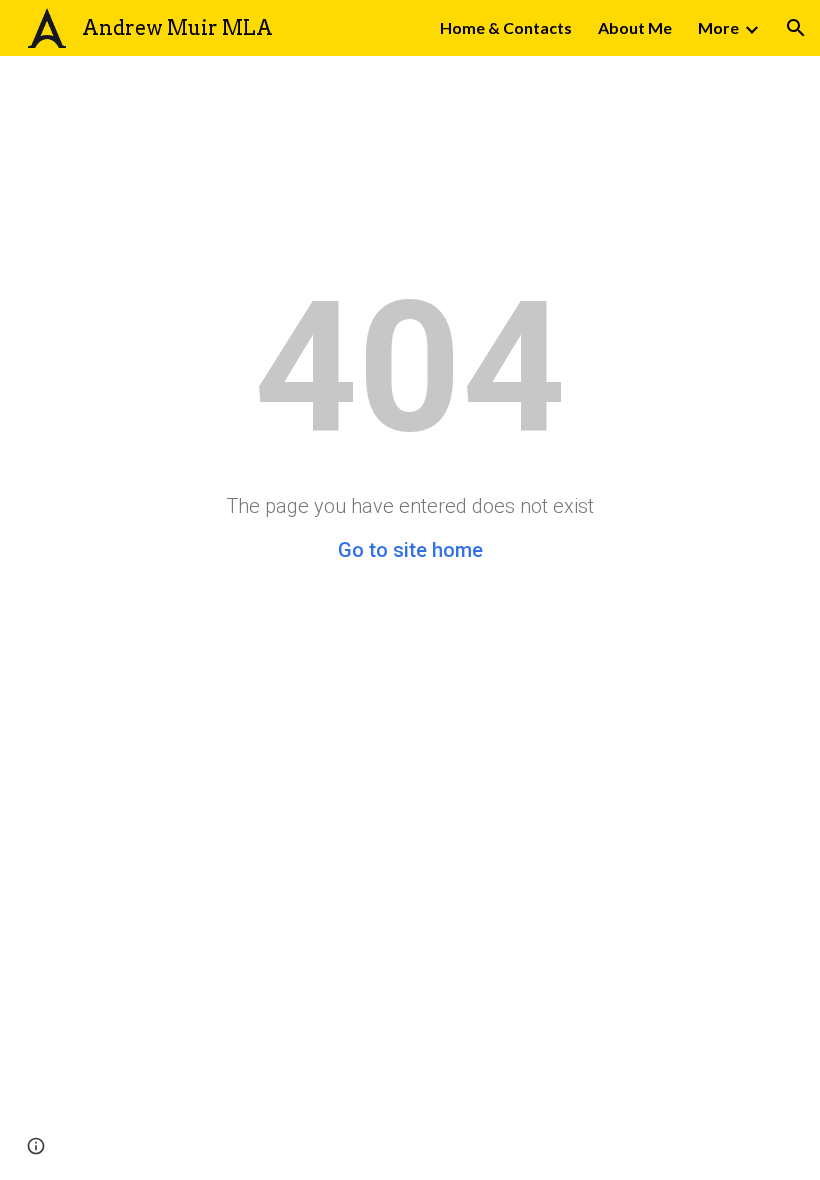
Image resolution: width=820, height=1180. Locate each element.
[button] (796, 28)
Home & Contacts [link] (506, 27)
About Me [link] (635, 27)
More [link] (718, 27)
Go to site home (410, 550)
